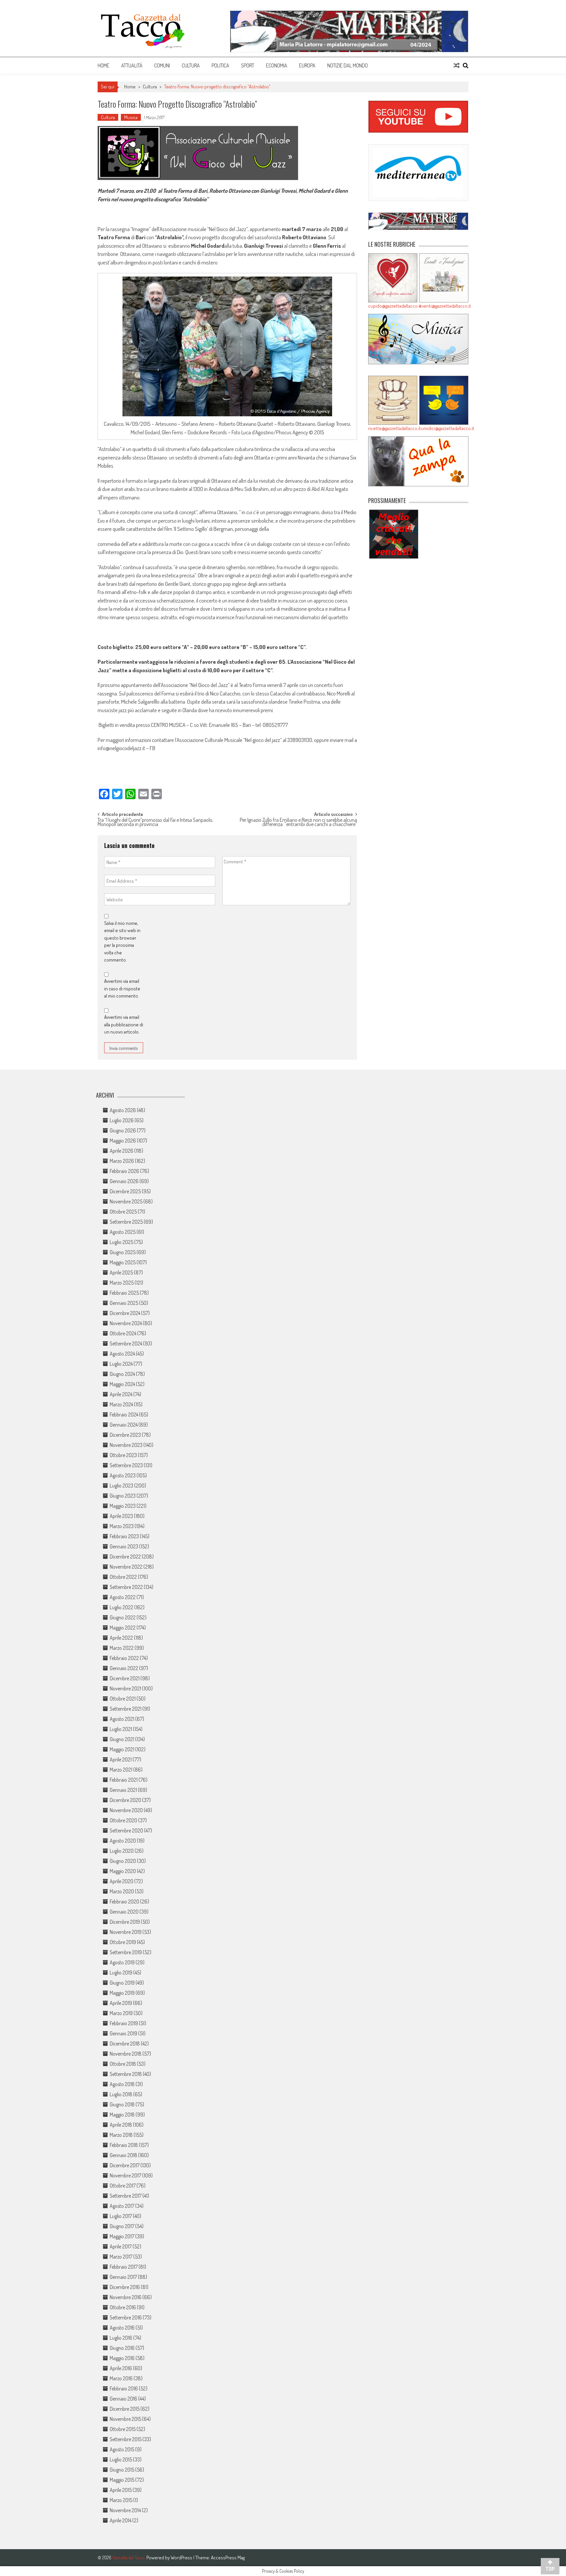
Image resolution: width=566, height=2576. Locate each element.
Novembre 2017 (125, 2175)
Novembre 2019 (126, 1932)
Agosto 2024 (122, 1354)
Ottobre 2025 (123, 1212)
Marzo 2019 (121, 2013)
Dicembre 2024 (125, 1313)
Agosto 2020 (123, 1841)
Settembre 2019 (126, 1952)
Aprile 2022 (121, 1638)
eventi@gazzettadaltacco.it (444, 306)
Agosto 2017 (122, 2206)
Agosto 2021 (122, 1719)
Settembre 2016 (126, 2317)
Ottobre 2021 (123, 1699)
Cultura (191, 65)
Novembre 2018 (126, 2054)
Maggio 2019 (122, 1993)
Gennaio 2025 (124, 1303)
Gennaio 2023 (124, 1546)
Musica (131, 117)
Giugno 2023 (123, 1496)
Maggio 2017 (122, 2236)
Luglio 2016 (121, 2338)
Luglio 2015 (121, 2459)
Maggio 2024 (122, 1384)
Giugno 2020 (123, 1861)
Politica (220, 65)
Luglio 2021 (121, 1729)
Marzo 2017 (121, 2257)
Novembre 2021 (125, 1688)
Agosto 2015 (122, 2449)
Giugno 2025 (123, 1252)
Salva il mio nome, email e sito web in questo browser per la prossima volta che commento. (122, 942)
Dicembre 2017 (125, 2165)
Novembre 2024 (126, 1323)
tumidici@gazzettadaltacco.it (444, 428)
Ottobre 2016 (123, 2307)
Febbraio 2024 (124, 1414)
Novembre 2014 (125, 2510)
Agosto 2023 (123, 1475)
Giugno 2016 (122, 2348)
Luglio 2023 (122, 1486)
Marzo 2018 (121, 2135)
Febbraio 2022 (124, 1658)
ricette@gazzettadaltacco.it (393, 428)
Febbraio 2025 (124, 1293)
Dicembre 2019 (125, 1922)
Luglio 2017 (121, 2216)
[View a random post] (457, 65)
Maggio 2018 (122, 2115)
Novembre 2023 (126, 1445)
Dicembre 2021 (125, 1678)
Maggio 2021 (122, 1749)
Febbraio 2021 (124, 1780)
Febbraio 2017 (124, 2267)
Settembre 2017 (126, 2196)
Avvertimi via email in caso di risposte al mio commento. (122, 988)
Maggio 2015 (122, 2480)
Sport (248, 65)
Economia (277, 65)
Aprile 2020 (122, 1881)
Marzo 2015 (121, 2500)
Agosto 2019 (122, 1962)
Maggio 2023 (123, 1506)
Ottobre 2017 (123, 2186)
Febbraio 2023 (124, 1536)
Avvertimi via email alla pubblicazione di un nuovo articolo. (124, 1024)
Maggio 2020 (123, 1871)
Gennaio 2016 (123, 2399)
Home (104, 65)
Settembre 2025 (126, 1222)
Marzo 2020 (122, 1891)
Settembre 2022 (126, 1587)
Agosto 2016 (122, 2328)
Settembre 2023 (126, 1465)
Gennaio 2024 (124, 1425)
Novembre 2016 (126, 2297)
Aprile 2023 (121, 1516)
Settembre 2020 (126, 1830)
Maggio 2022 (123, 1628)
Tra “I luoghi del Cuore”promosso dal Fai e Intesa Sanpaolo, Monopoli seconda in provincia (155, 823)
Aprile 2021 (121, 1759)
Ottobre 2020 (123, 1820)
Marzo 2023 (122, 1526)
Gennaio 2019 (123, 2033)
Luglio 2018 (121, 2094)
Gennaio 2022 (124, 1668)
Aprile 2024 (121, 1394)
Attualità (132, 65)
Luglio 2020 (122, 1851)
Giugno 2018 (122, 2104)
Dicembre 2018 (125, 2044)
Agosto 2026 (123, 1110)
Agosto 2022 (123, 1597)
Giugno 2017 (122, 2226)
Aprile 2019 (121, 2003)
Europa (307, 65)
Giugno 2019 (122, 1983)
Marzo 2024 (121, 1404)
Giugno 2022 (123, 1617)
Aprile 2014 (121, 2520)
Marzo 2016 (121, 2378)
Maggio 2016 (122, 2358)
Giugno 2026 (123, 1130)
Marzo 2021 (121, 1770)
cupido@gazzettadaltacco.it (393, 306)
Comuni (162, 65)
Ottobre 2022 (123, 1577)
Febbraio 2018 (124, 2145)
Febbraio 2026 (124, 1171)
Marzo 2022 (122, 1648)
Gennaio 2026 (124, 1181)
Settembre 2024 (126, 1343)
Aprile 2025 (121, 1272)
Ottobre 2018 (123, 2064)
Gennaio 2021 (123, 1790)
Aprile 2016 (121, 2368)
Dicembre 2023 (125, 1435)
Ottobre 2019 (123, 1942)
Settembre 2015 (126, 2439)
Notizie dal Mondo (348, 65)
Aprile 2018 (121, 2125)
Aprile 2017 (121, 2246)
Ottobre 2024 (123, 1333)
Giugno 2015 (122, 2470)
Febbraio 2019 (124, 2023)
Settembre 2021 (126, 1709)
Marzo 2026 (122, 1161)
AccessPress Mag (228, 2558)
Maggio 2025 (123, 1262)
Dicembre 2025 (125, 1191)
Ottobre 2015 (123, 2429)
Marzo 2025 (122, 1283)
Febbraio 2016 (124, 2388)
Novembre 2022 (126, 1567)
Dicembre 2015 (125, 2409)
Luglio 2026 (122, 1120)
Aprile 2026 (122, 1151)
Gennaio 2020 (124, 1912)
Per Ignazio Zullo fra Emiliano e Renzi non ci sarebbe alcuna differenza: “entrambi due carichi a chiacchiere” (298, 823)
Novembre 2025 (126, 1201)
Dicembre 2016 (125, 2287)
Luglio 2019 (121, 1973)
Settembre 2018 (126, 2074)
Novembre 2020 (126, 1810)
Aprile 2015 (121, 2490)
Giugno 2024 (122, 1374)
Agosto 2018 (122, 2084)
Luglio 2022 (122, 1607)
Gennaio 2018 (123, 2155)
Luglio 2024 (121, 1364)
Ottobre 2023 (123, 1455)
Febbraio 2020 (124, 1901)
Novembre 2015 (125, 2419)
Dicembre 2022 (125, 1557)
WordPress (182, 2558)
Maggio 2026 (123, 1141)
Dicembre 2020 (125, 1800)
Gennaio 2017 (123, 2277)
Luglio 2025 (122, 1242)
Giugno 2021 (122, 1739)
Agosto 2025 (123, 1232)
